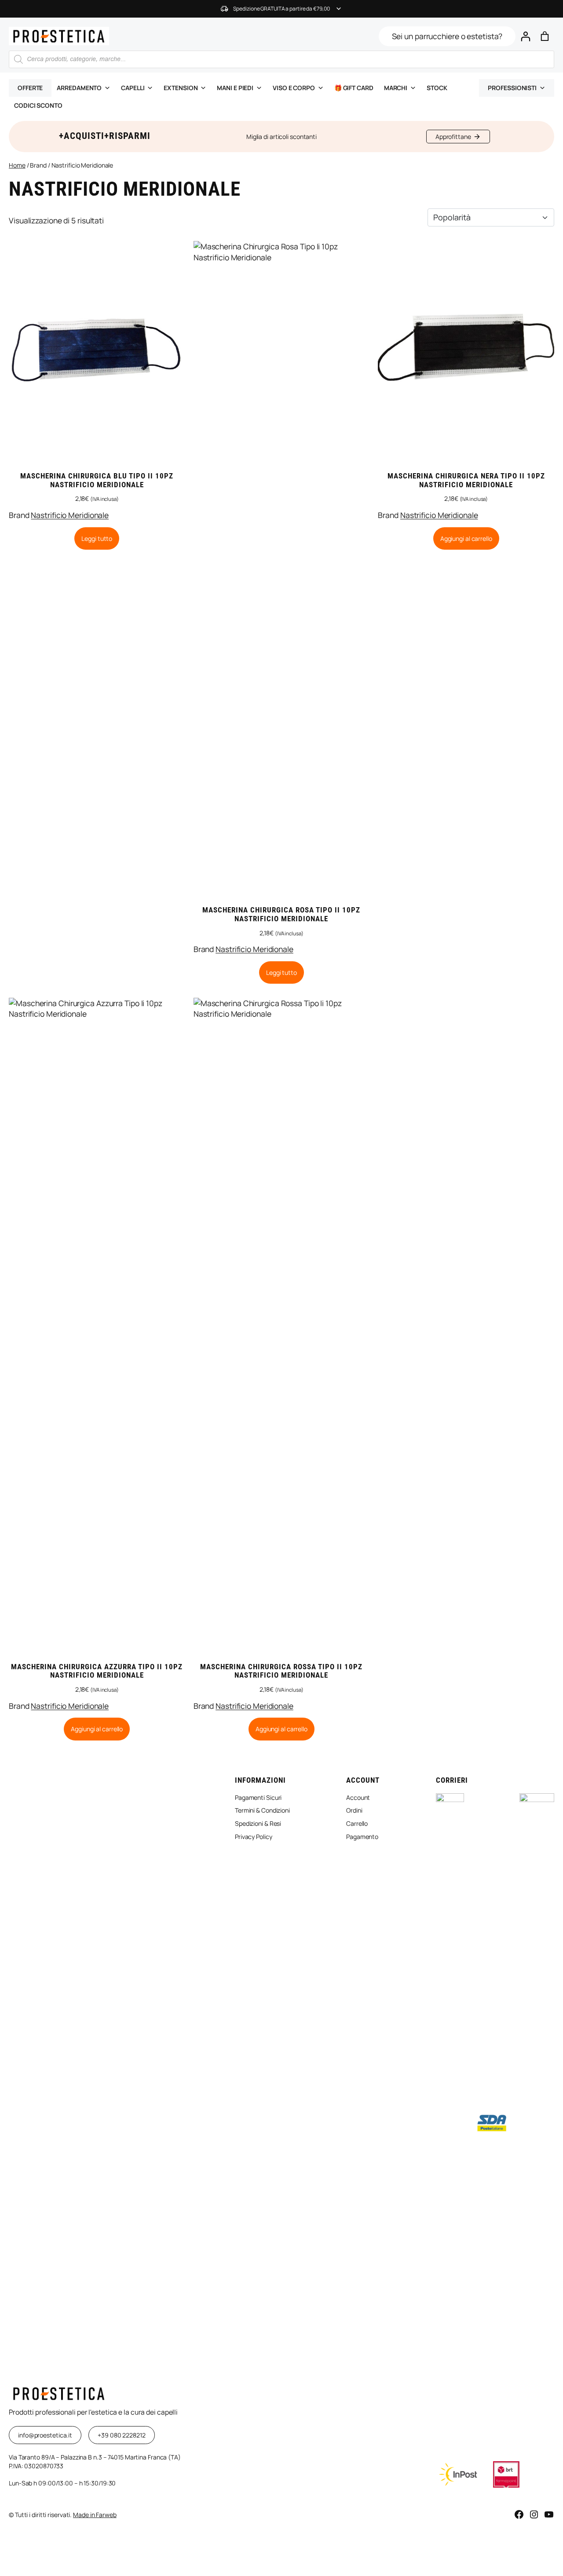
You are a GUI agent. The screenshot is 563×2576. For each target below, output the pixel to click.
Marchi (396, 88)
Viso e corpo (294, 88)
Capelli (133, 88)
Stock (437, 88)
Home (17, 165)
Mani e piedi (235, 88)
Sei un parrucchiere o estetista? (447, 36)
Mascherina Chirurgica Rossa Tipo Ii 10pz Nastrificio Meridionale (281, 1671)
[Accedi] (525, 36)
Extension (181, 88)
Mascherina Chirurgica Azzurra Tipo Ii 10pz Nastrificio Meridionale (97, 1671)
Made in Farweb (95, 2515)
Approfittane (453, 137)
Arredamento (79, 88)
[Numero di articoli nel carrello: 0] (545, 36)
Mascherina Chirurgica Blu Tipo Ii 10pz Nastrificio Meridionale (97, 480)
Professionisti (512, 88)
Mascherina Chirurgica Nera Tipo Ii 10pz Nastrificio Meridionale (466, 480)
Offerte (30, 88)
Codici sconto (38, 105)
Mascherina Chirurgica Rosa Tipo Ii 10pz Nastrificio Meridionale (281, 914)
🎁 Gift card (354, 88)
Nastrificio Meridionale (70, 515)
